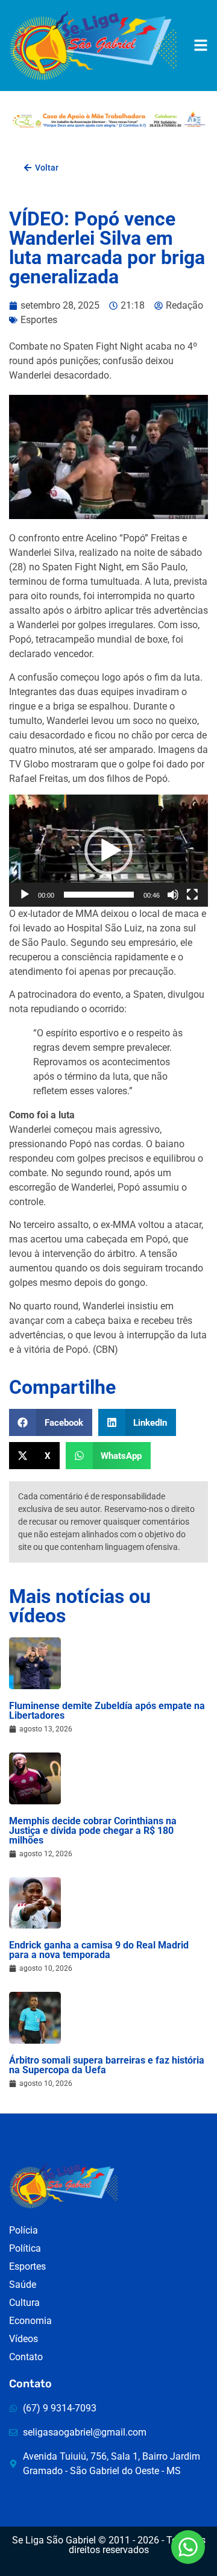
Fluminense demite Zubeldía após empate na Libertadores (107, 1711)
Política (25, 2248)
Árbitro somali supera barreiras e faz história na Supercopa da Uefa (107, 2065)
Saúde (23, 2285)
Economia (30, 2321)
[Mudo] (173, 895)
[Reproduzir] (25, 895)
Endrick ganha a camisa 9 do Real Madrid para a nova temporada (99, 1950)
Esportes (39, 320)
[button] (108, 851)
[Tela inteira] (192, 895)
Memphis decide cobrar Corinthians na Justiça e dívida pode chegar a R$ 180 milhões (93, 1831)
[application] (108, 851)
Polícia (24, 2230)
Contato (26, 2357)
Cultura (24, 2303)
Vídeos (24, 2339)
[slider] (99, 895)
